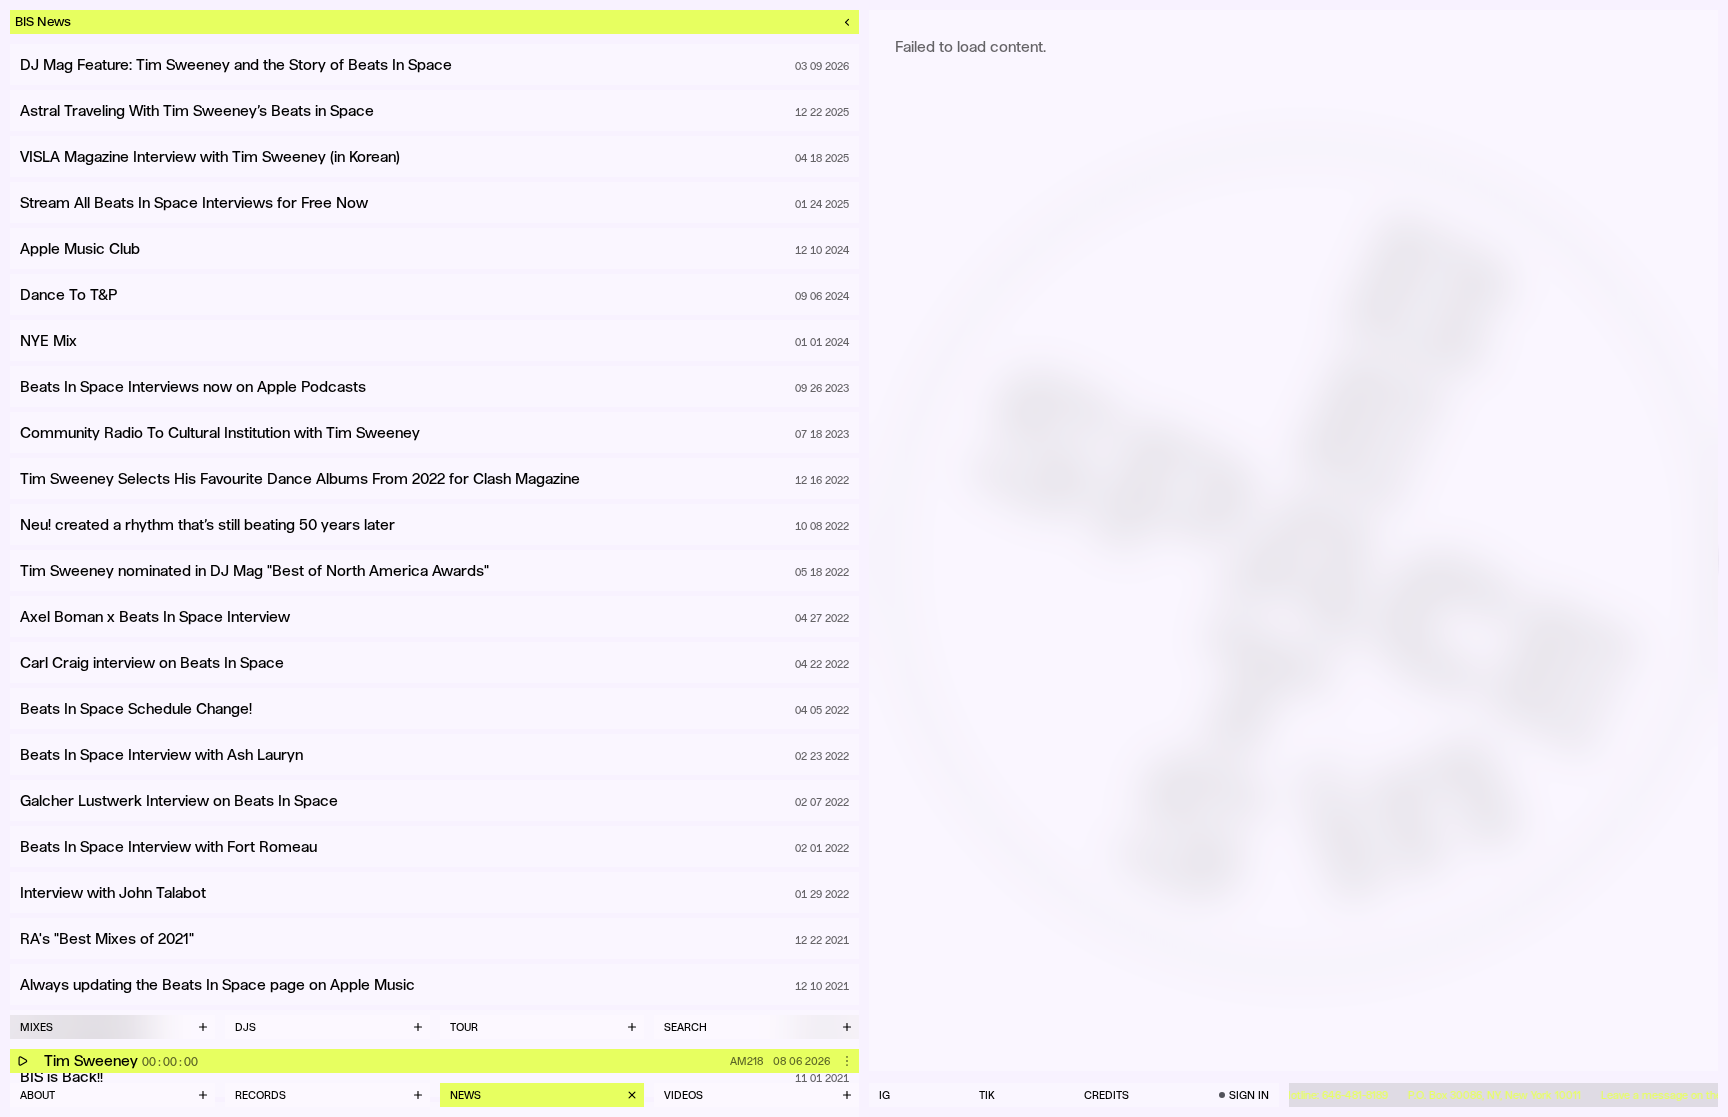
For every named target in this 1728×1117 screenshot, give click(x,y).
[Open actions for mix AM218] (847, 1061)
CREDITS (1106, 1095)
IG (884, 1095)
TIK (987, 1095)
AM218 (746, 1061)
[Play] (22, 1061)
